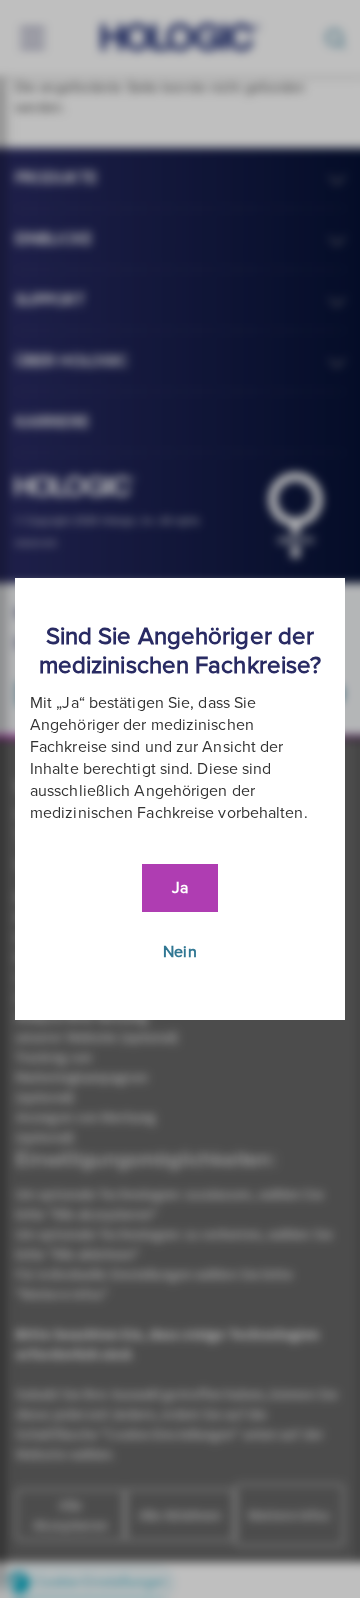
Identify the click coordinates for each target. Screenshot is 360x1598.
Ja (180, 888)
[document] (180, 799)
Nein (179, 952)
